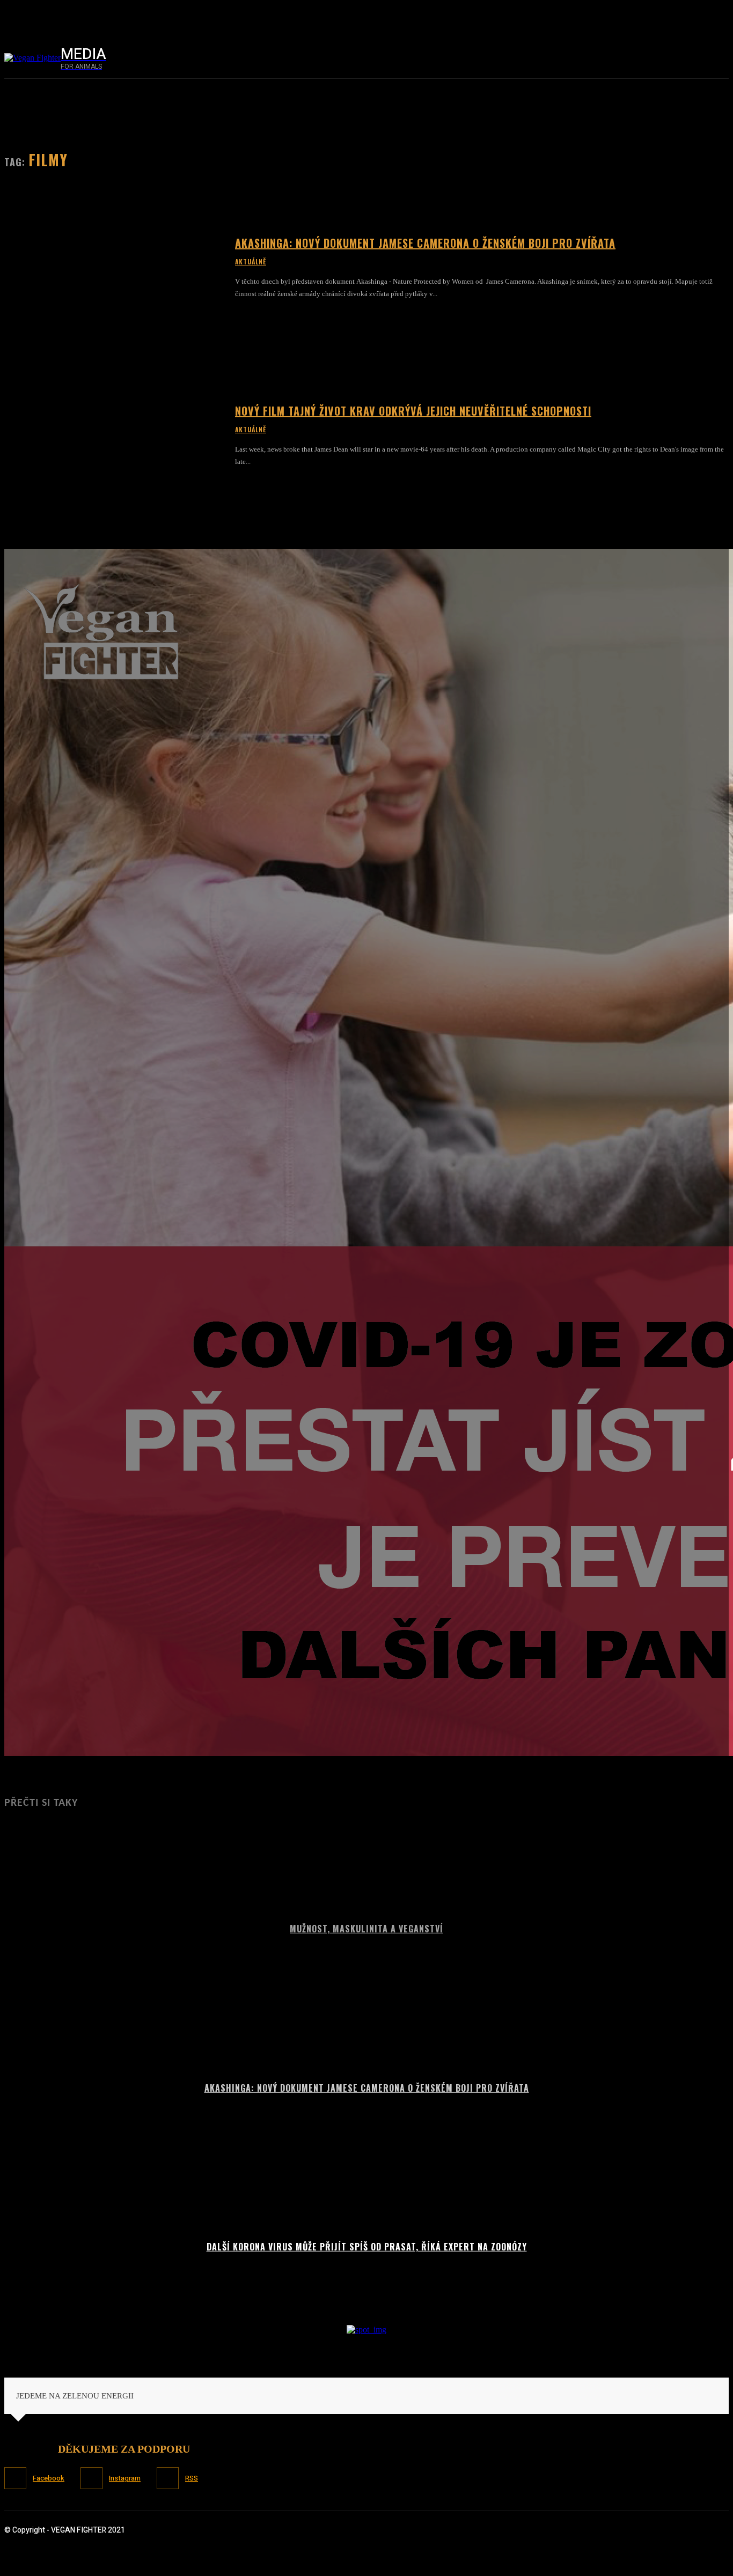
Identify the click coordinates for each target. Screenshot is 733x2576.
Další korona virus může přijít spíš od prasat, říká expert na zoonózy (367, 2247)
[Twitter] (643, 58)
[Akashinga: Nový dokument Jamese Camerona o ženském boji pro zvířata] (113, 268)
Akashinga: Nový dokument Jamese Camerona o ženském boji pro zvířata (425, 243)
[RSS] (168, 2478)
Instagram (125, 2478)
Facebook (49, 2478)
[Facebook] (597, 58)
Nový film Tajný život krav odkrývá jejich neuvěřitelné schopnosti (413, 411)
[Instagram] (620, 58)
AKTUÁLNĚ (251, 262)
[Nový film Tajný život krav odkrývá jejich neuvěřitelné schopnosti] (113, 436)
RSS (192, 2478)
